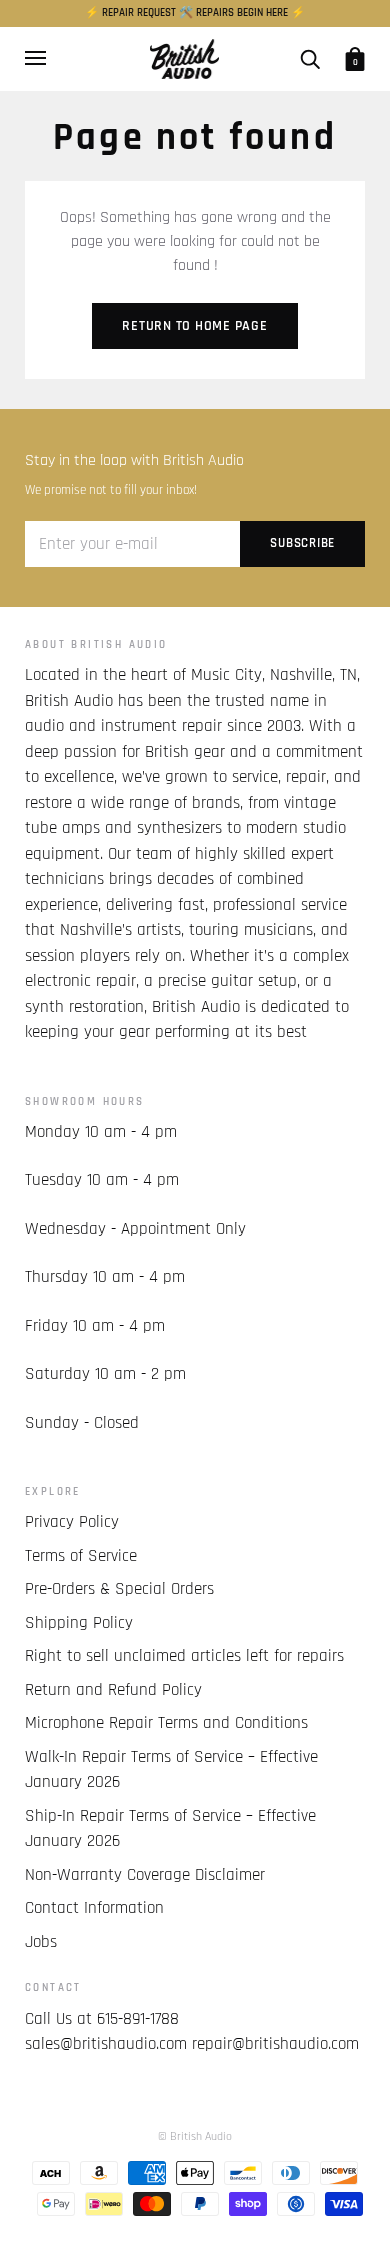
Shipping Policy (79, 1623)
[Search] (310, 58)
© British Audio (195, 2136)
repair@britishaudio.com (275, 2044)
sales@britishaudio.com (106, 2044)
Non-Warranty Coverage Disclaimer (145, 1875)
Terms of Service (81, 1556)
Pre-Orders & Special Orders (119, 1589)
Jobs (41, 1942)
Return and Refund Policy (113, 1690)
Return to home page (194, 326)
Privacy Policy (72, 1522)
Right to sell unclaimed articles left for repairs (184, 1656)
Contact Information (94, 1908)
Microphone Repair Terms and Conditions (166, 1723)
